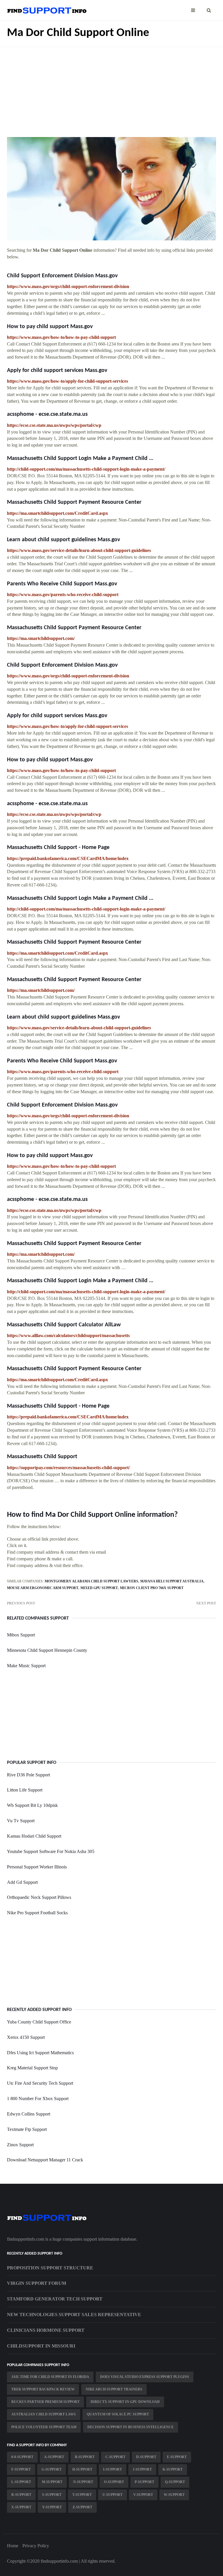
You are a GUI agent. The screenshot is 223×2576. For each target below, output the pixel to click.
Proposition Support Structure (50, 2268)
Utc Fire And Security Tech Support (40, 2083)
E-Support (177, 2457)
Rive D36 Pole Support (28, 1775)
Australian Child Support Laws (44, 2414)
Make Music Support (26, 1666)
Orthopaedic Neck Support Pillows (39, 1897)
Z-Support (82, 2507)
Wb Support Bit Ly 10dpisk (32, 1805)
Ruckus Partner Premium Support (45, 2402)
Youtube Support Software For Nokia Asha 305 (51, 1851)
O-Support (114, 2482)
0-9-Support (22, 2457)
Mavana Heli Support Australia (172, 1581)
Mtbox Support (21, 1635)
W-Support (174, 2495)
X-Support (21, 2507)
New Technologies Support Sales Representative (74, 2315)
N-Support (83, 2482)
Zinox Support (20, 2145)
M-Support (52, 2482)
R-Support (21, 2495)
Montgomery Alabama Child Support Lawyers (91, 1581)
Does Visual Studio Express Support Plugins (145, 2377)
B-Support (85, 2457)
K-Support (173, 2469)
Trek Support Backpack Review (43, 2389)
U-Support (113, 2495)
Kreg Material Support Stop (32, 2068)
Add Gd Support (22, 1882)
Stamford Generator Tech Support (55, 2299)
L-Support (21, 2482)
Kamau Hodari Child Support (34, 1836)
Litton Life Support (25, 1790)
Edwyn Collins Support (29, 2114)
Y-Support (52, 2507)
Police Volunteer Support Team (44, 2427)
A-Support (54, 2457)
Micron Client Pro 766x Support (152, 1588)
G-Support (52, 2469)
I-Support (113, 2469)
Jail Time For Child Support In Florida (50, 2377)
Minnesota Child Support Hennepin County (47, 1650)
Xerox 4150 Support (26, 2037)
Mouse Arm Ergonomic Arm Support (43, 1588)
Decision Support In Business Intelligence (131, 2427)
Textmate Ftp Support (27, 2129)
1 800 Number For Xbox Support (38, 2099)
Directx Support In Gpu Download (125, 2402)
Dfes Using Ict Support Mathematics (40, 2053)
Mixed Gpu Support (99, 1588)
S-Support (52, 2495)
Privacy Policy (36, 2546)
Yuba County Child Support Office (39, 2022)
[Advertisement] (111, 88)
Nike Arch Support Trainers (114, 2389)
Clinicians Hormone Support (46, 2330)
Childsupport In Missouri (41, 2346)
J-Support (142, 2469)
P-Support (144, 2482)
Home (13, 2546)
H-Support (82, 2469)
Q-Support (175, 2482)
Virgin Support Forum (37, 2283)
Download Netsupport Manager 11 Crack (45, 2160)
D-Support (146, 2457)
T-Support (82, 2495)
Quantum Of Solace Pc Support (118, 2414)
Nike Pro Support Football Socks (37, 1913)
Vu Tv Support (21, 1821)
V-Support (143, 2495)
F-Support (21, 2469)
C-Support (115, 2457)
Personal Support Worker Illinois (37, 1867)
